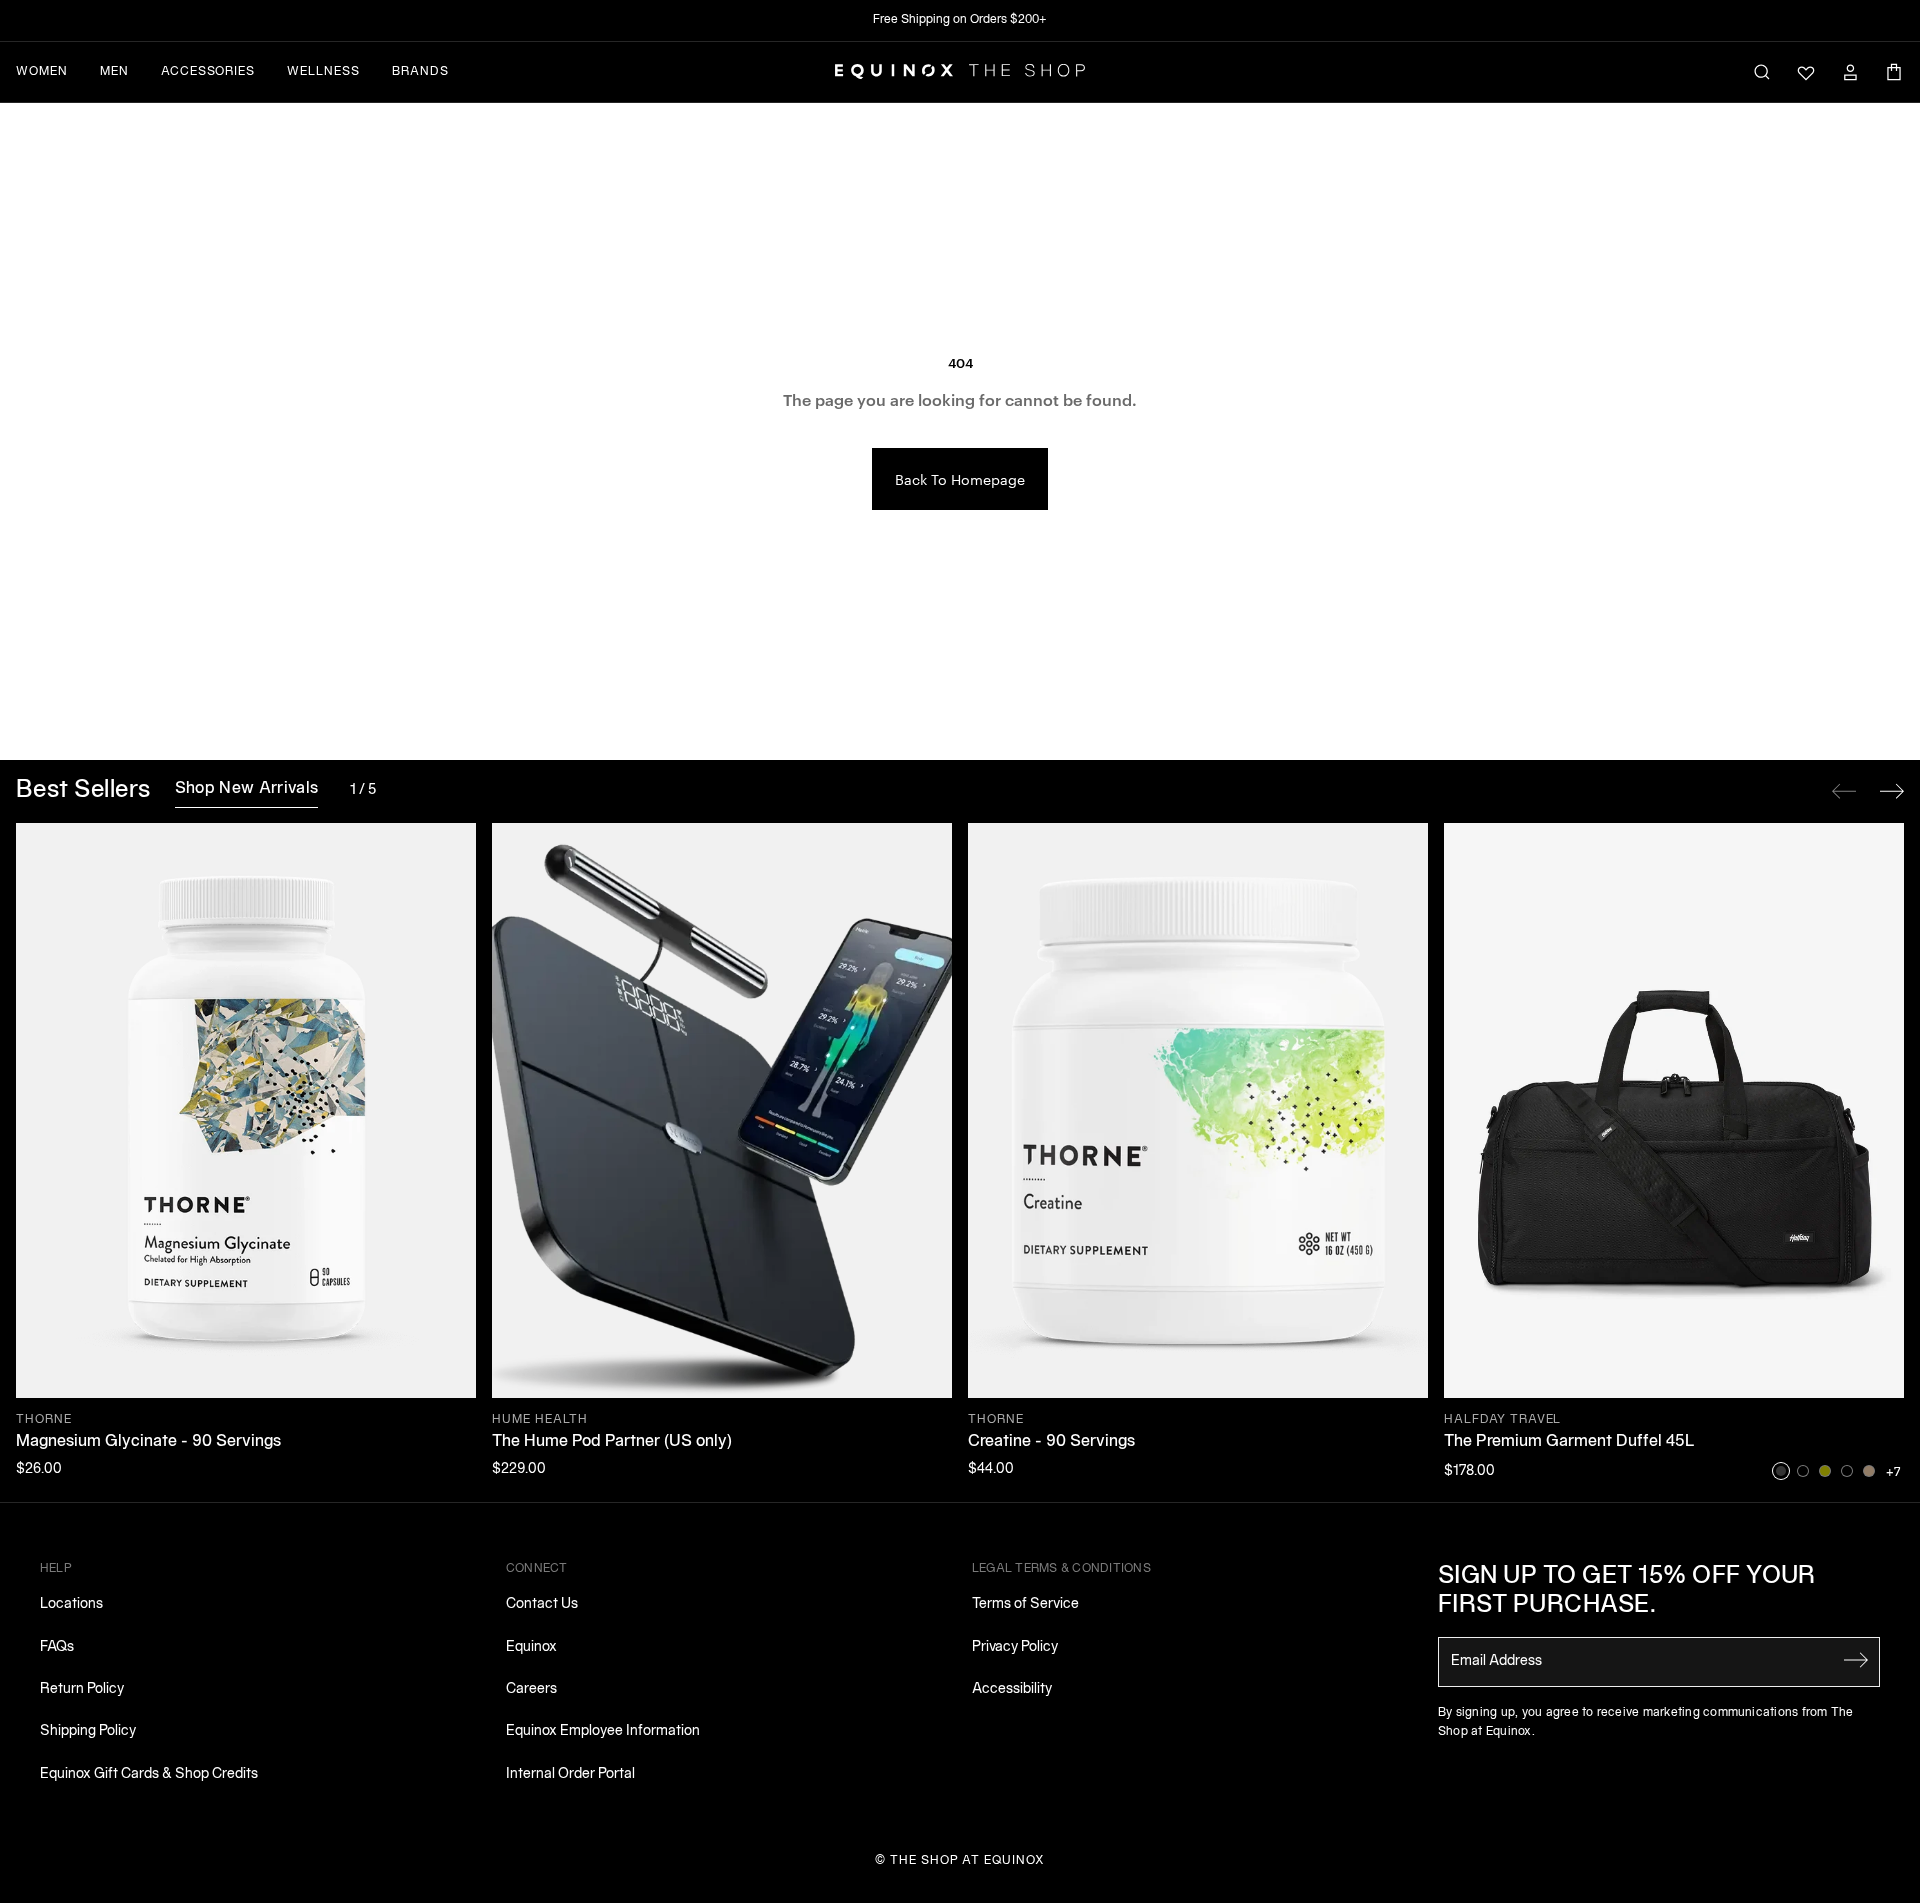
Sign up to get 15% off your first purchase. (1627, 1591)
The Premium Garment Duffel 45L (1569, 1442)
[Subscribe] (1856, 1660)
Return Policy (82, 1689)
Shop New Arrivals (246, 789)
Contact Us (542, 1604)
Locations (71, 1604)
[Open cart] (1894, 72)
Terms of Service (1025, 1604)
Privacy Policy (1015, 1647)
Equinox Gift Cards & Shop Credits (149, 1774)
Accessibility (1012, 1689)
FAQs (57, 1647)
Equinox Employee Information (603, 1731)
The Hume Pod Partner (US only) (612, 1442)
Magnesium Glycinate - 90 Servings (148, 1442)
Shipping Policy (88, 1731)
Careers (531, 1689)
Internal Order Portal (570, 1774)
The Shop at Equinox (967, 1860)
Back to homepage (960, 479)
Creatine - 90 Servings (1051, 1442)
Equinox (531, 1647)
